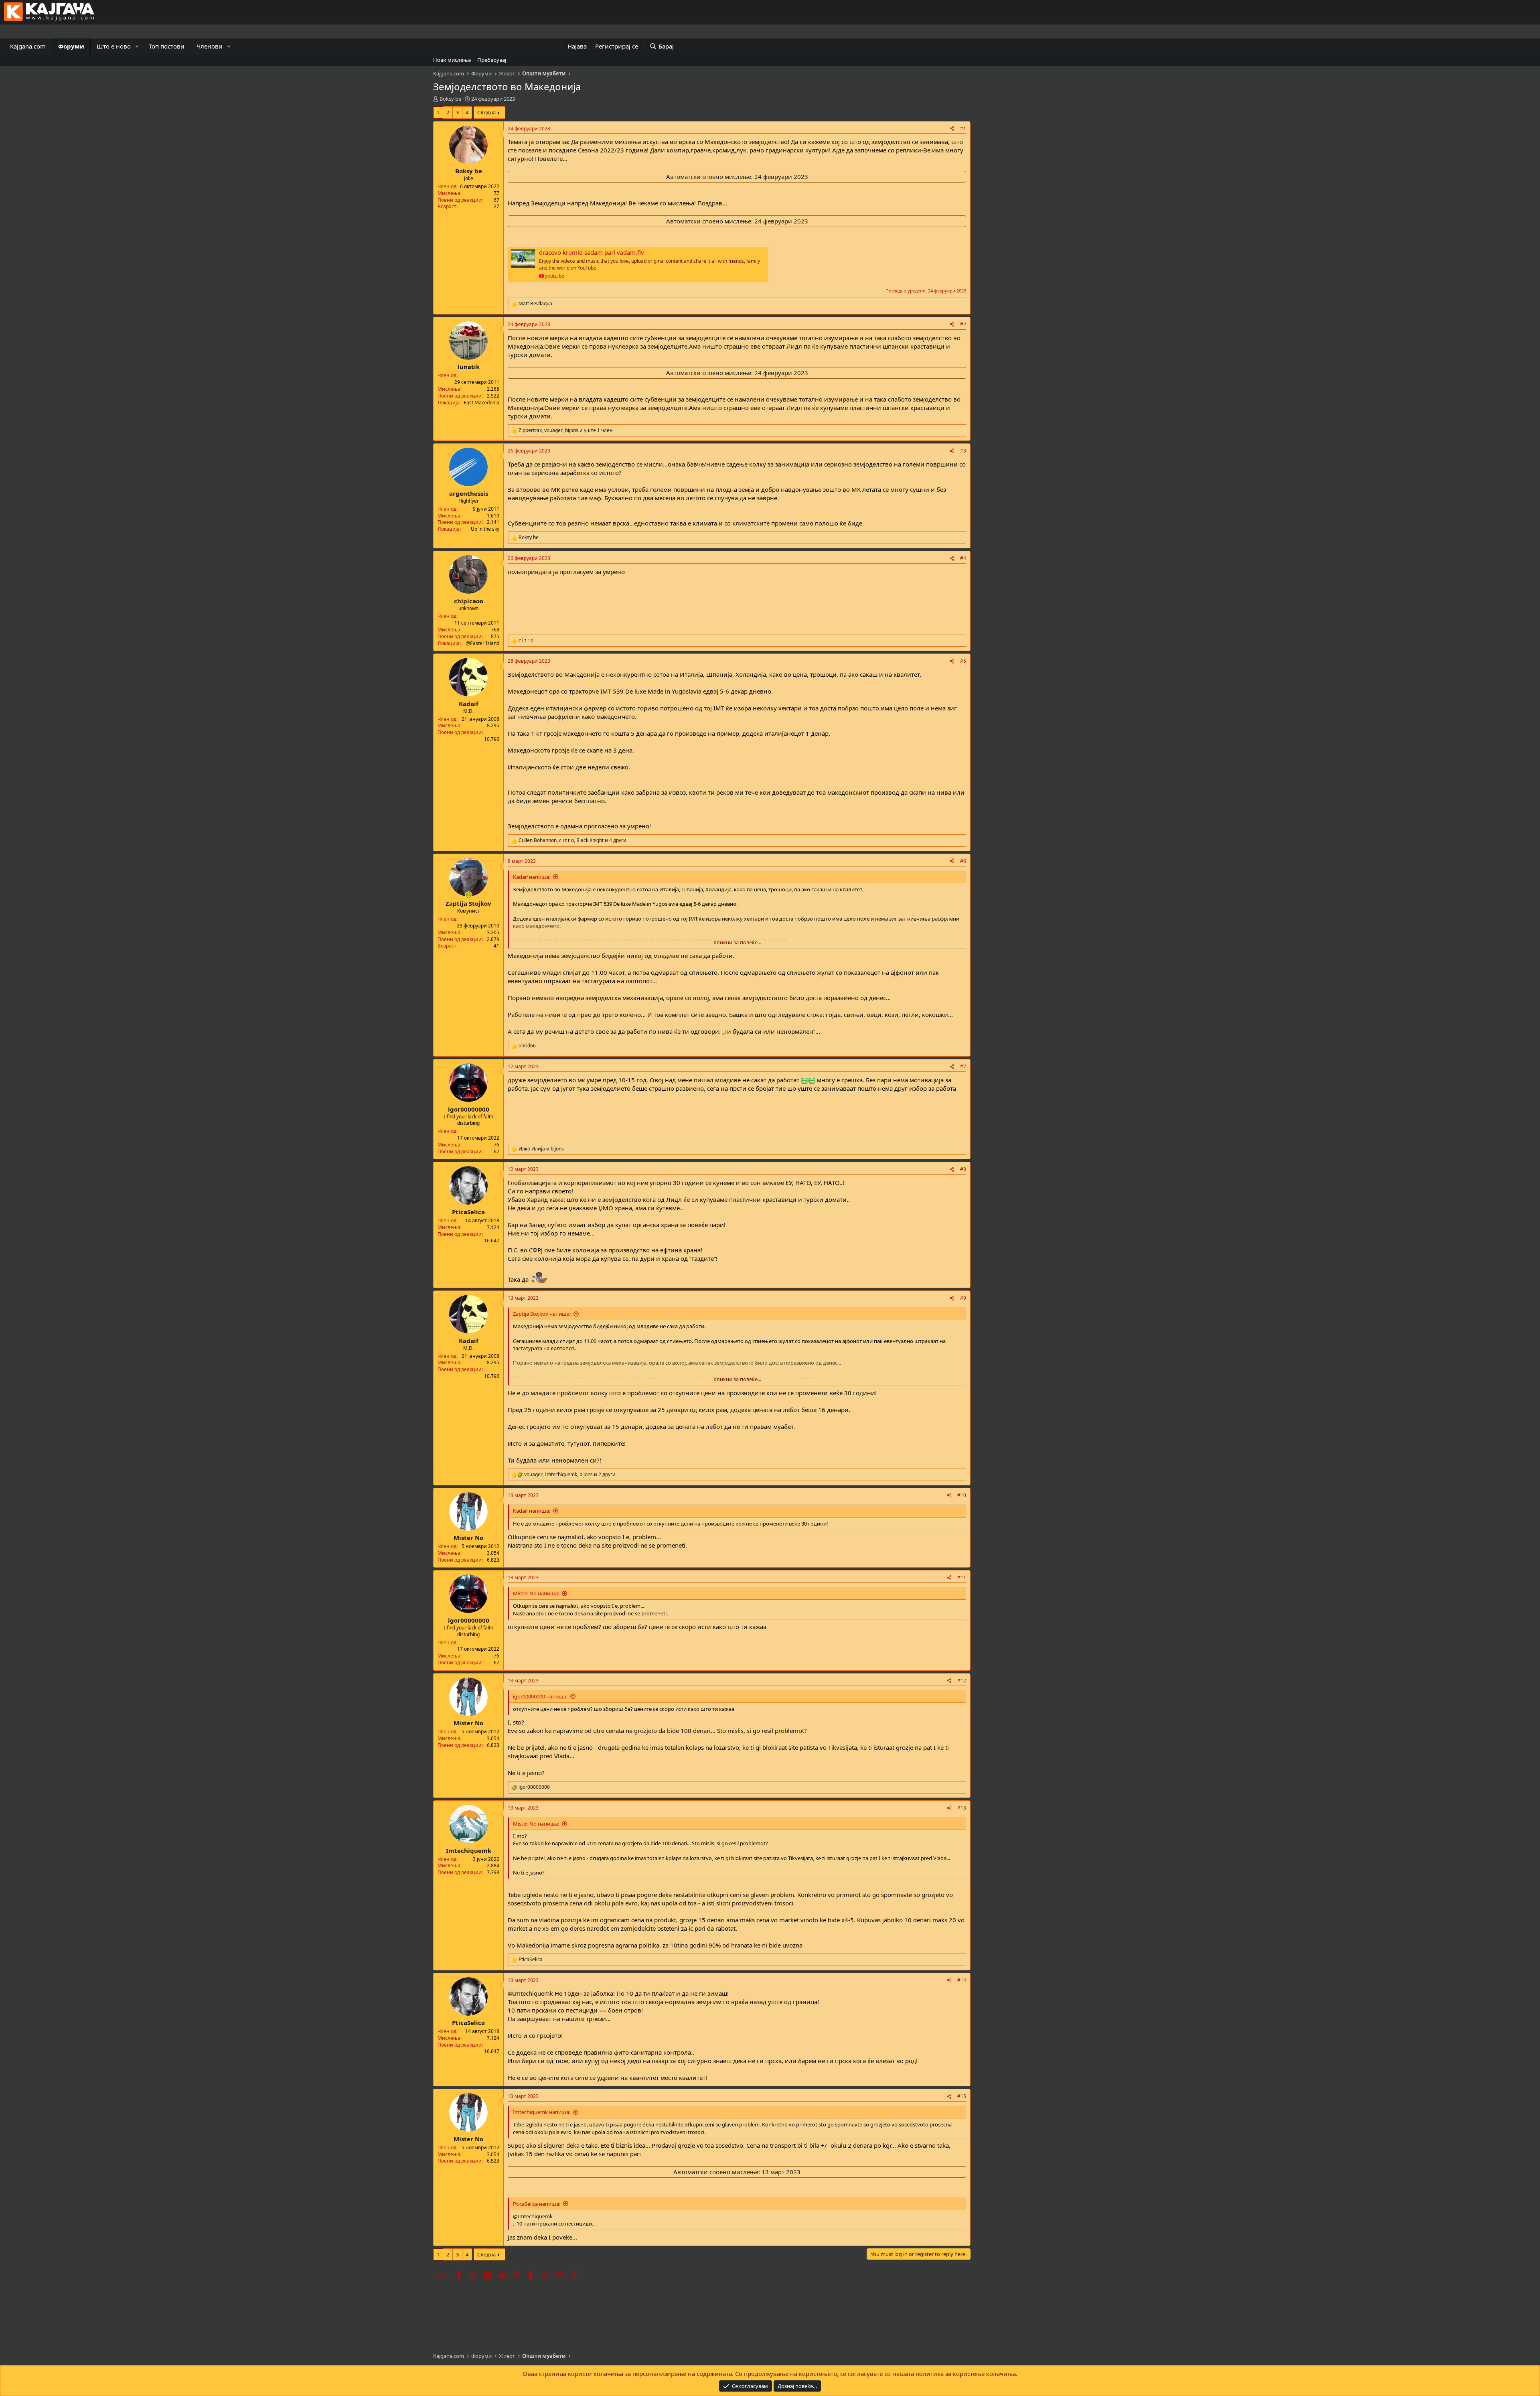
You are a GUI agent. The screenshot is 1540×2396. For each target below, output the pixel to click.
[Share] (952, 129)
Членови (210, 46)
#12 (962, 1681)
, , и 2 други (570, 1475)
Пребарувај (492, 60)
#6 (963, 861)
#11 (962, 1577)
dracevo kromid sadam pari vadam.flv (592, 252)
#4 (963, 558)
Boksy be (450, 99)
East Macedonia (481, 403)
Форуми (71, 46)
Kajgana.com (28, 46)
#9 (963, 1298)
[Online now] (469, 895)
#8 (963, 1169)
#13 (962, 1808)
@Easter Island (482, 643)
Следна (486, 112)
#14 (962, 1980)
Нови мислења (452, 60)
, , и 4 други (572, 840)
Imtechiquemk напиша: (542, 2112)
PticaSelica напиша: (537, 2204)
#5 (963, 661)
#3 (963, 451)
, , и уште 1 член (566, 430)
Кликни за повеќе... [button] (737, 942)
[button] (137, 46)
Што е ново (114, 46)
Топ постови (167, 46)
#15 (962, 2096)
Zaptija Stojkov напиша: (542, 1314)
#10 (962, 1495)
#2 (963, 324)
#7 (963, 1066)
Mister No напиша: (536, 1593)
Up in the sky (485, 529)
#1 (963, 129)
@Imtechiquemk (530, 1993)
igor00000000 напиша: (540, 1696)
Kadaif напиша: (532, 877)
